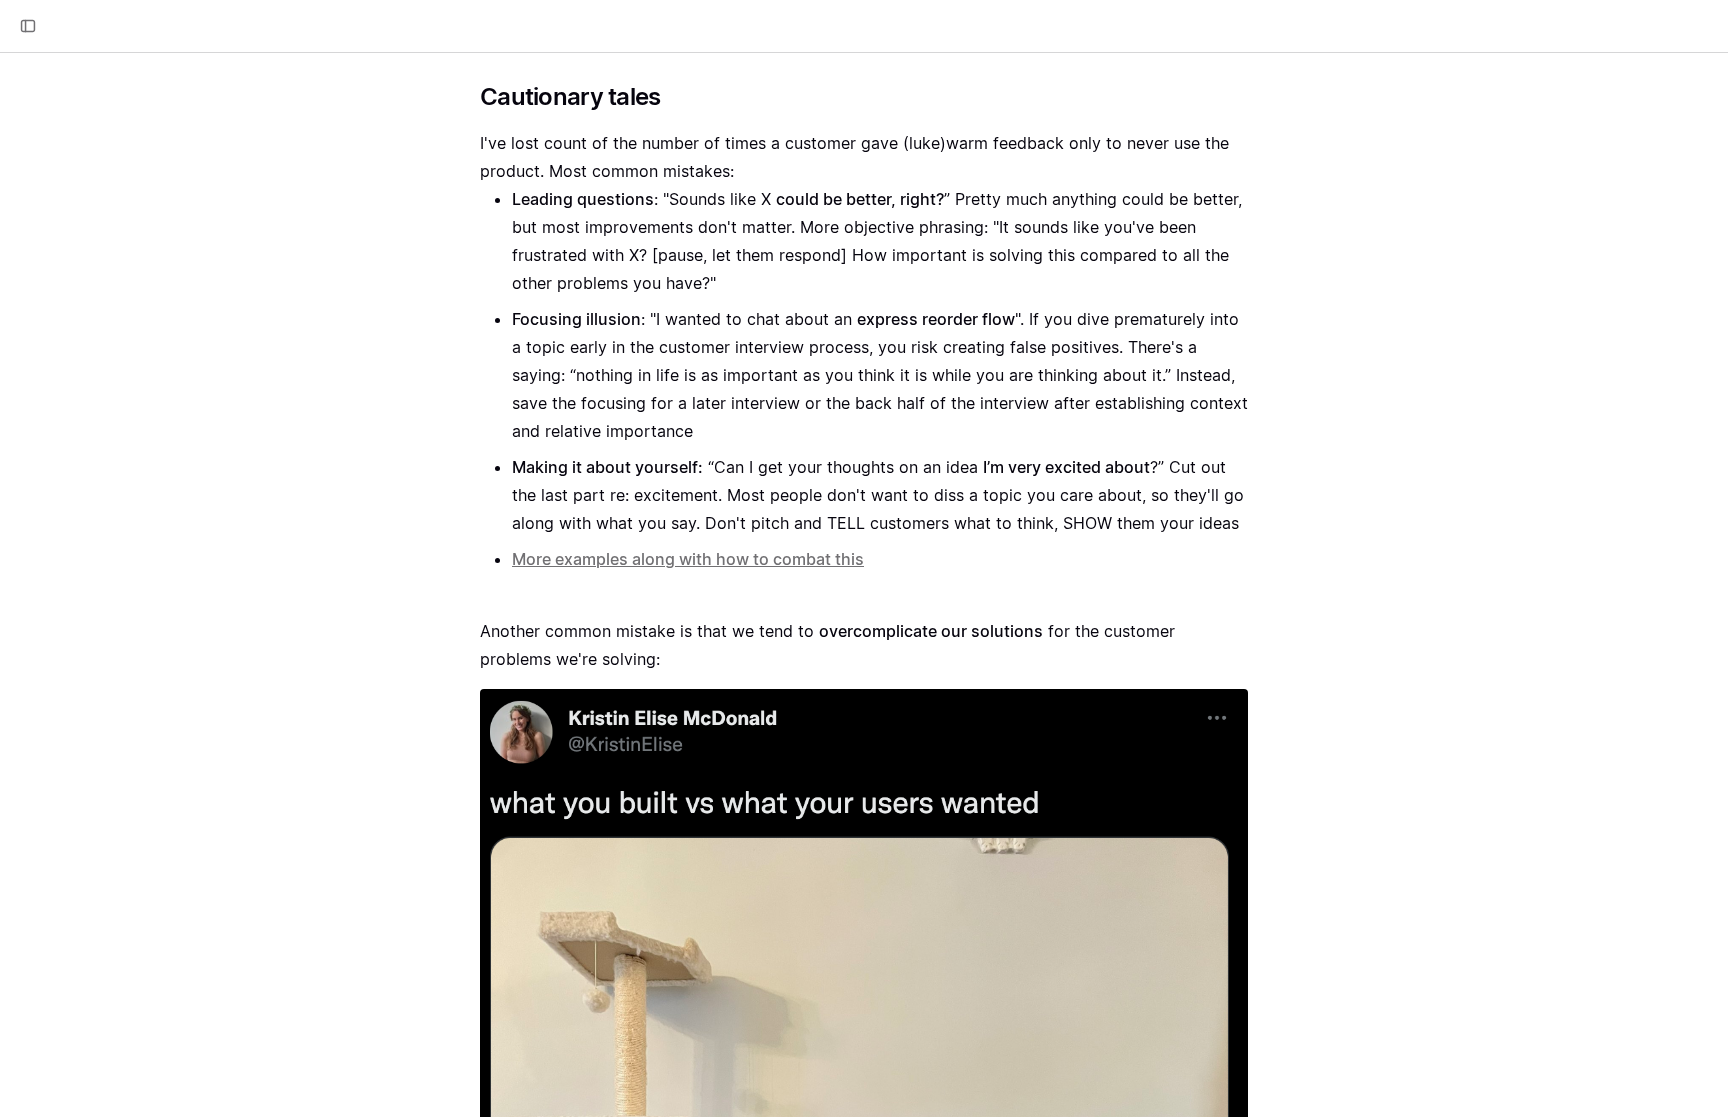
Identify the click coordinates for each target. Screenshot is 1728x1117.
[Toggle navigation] (28, 26)
